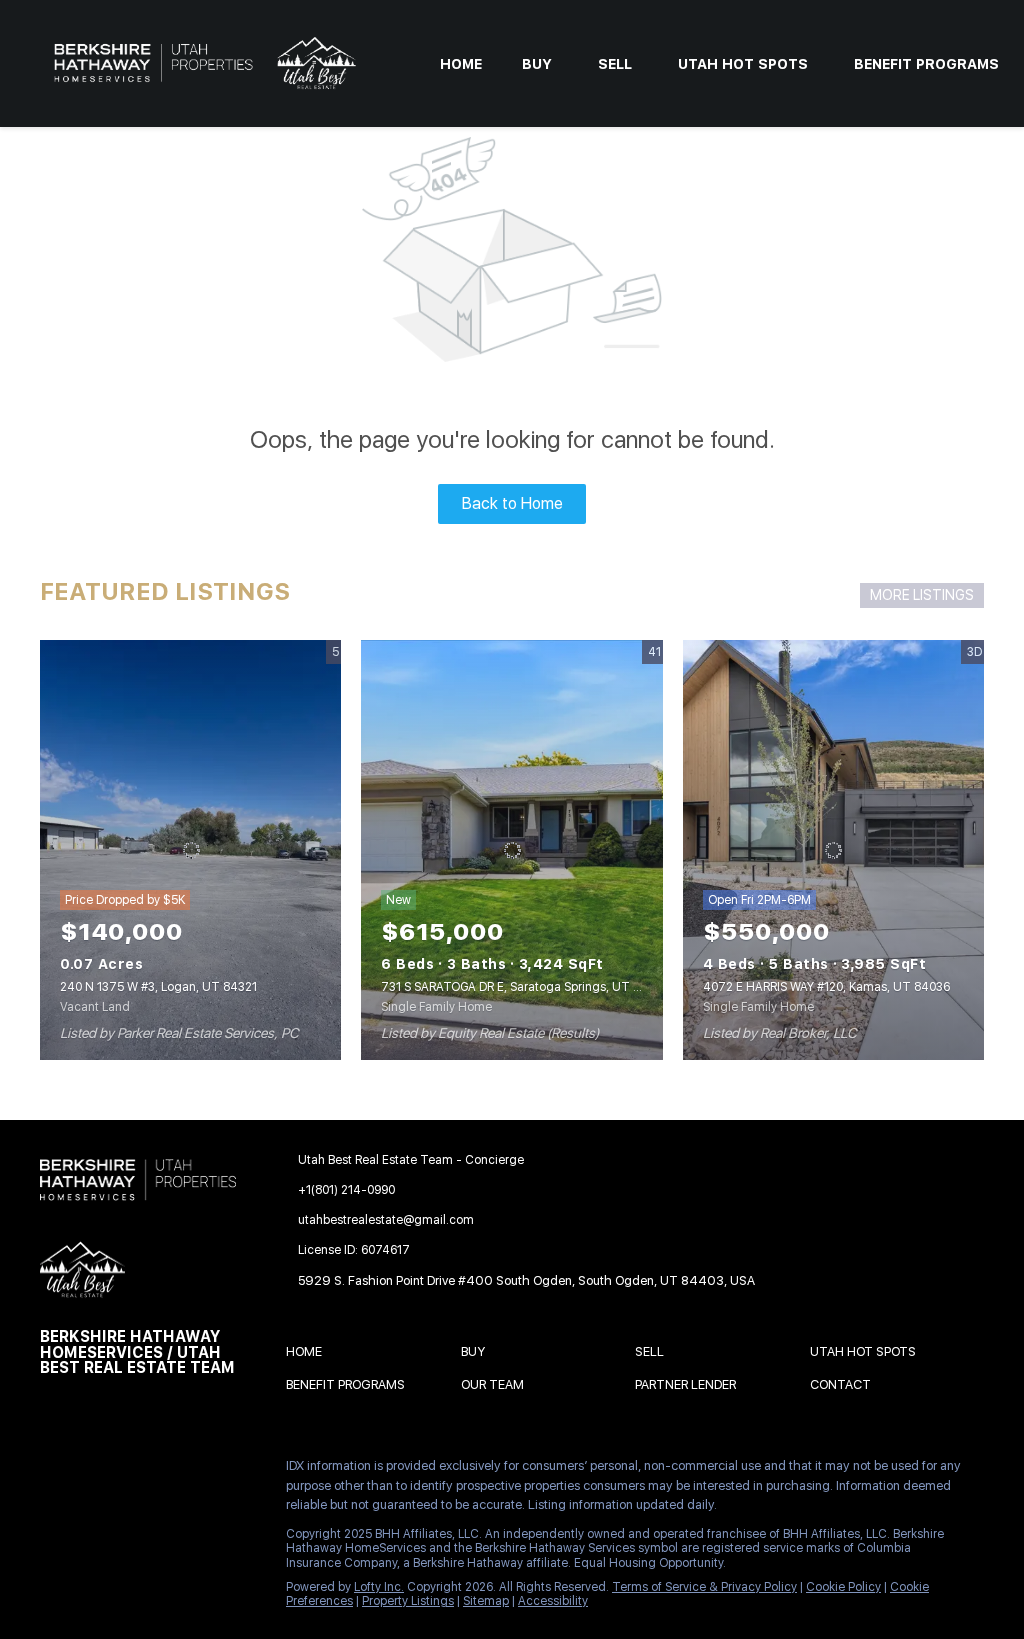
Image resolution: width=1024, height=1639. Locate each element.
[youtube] (55, 1514)
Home (461, 64)
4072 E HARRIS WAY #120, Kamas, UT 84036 (826, 987)
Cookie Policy (843, 1587)
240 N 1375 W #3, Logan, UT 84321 (158, 987)
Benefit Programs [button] (926, 64)
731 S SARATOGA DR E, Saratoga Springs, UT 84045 (525, 987)
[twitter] (135, 1471)
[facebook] (55, 1471)
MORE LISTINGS (922, 595)
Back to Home (512, 503)
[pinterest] (95, 1514)
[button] (309, 1354)
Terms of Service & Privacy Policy (704, 1587)
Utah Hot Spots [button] (743, 64)
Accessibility (553, 1601)
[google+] (135, 1514)
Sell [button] (615, 64)
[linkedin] (95, 1471)
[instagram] (215, 1471)
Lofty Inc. (379, 1587)
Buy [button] (537, 64)
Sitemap (486, 1601)
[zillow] (175, 1471)
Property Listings (408, 1601)
